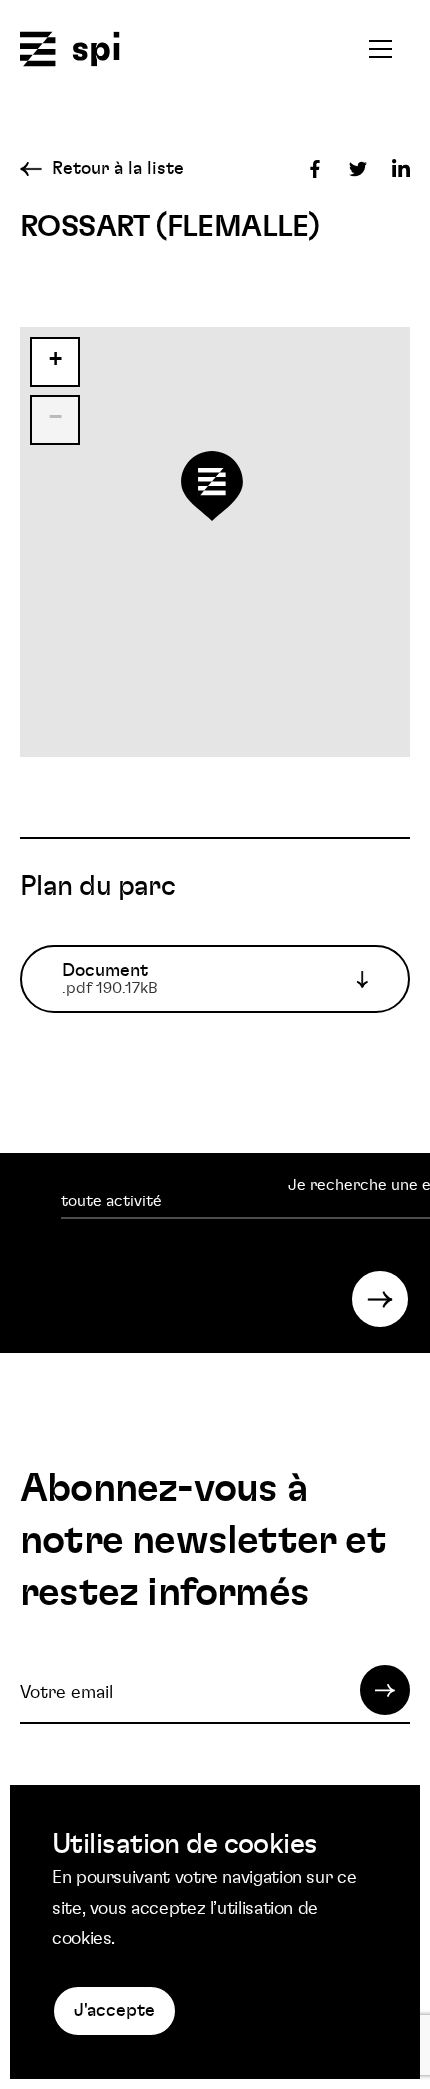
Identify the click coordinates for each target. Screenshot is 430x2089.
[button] (215, 496)
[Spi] (70, 50)
